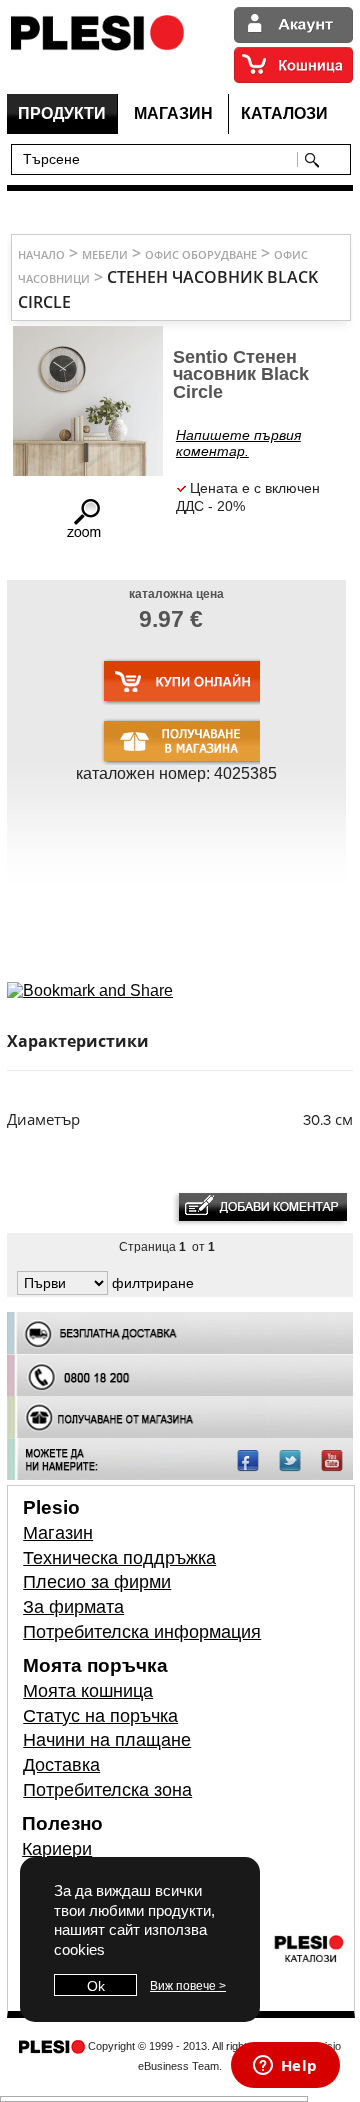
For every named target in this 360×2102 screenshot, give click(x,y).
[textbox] (158, 158)
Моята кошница (88, 1691)
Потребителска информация (142, 1632)
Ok (96, 1986)
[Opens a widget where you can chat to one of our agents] (285, 2067)
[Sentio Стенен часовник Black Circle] (86, 534)
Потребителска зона (107, 1790)
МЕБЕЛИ (105, 254)
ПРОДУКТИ (62, 113)
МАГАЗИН (173, 113)
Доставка (61, 1765)
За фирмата (73, 1607)
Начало (41, 254)
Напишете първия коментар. (238, 443)
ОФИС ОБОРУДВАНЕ (201, 254)
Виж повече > (188, 1986)
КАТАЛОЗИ (284, 113)
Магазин (58, 1533)
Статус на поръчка (100, 1716)
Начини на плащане (107, 1740)
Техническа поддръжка (119, 1558)
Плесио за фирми (97, 1582)
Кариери (57, 1849)
